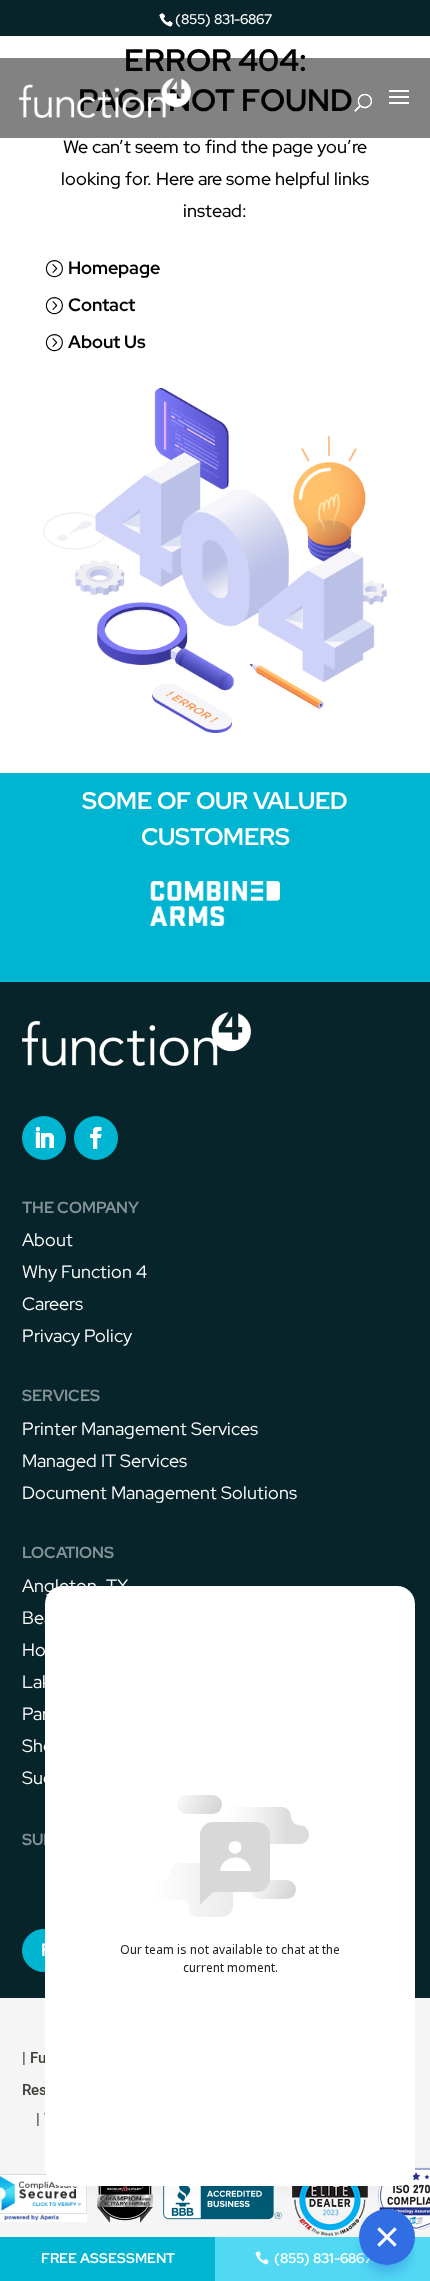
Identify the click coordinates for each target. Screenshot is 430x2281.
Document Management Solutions (159, 1492)
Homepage (114, 267)
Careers (52, 1303)
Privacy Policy (77, 1335)
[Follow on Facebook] (96, 1138)
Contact (101, 304)
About (47, 1239)
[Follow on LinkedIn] (44, 1138)
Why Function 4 (84, 1271)
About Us (107, 341)
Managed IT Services (104, 1460)
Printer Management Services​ (140, 1428)
